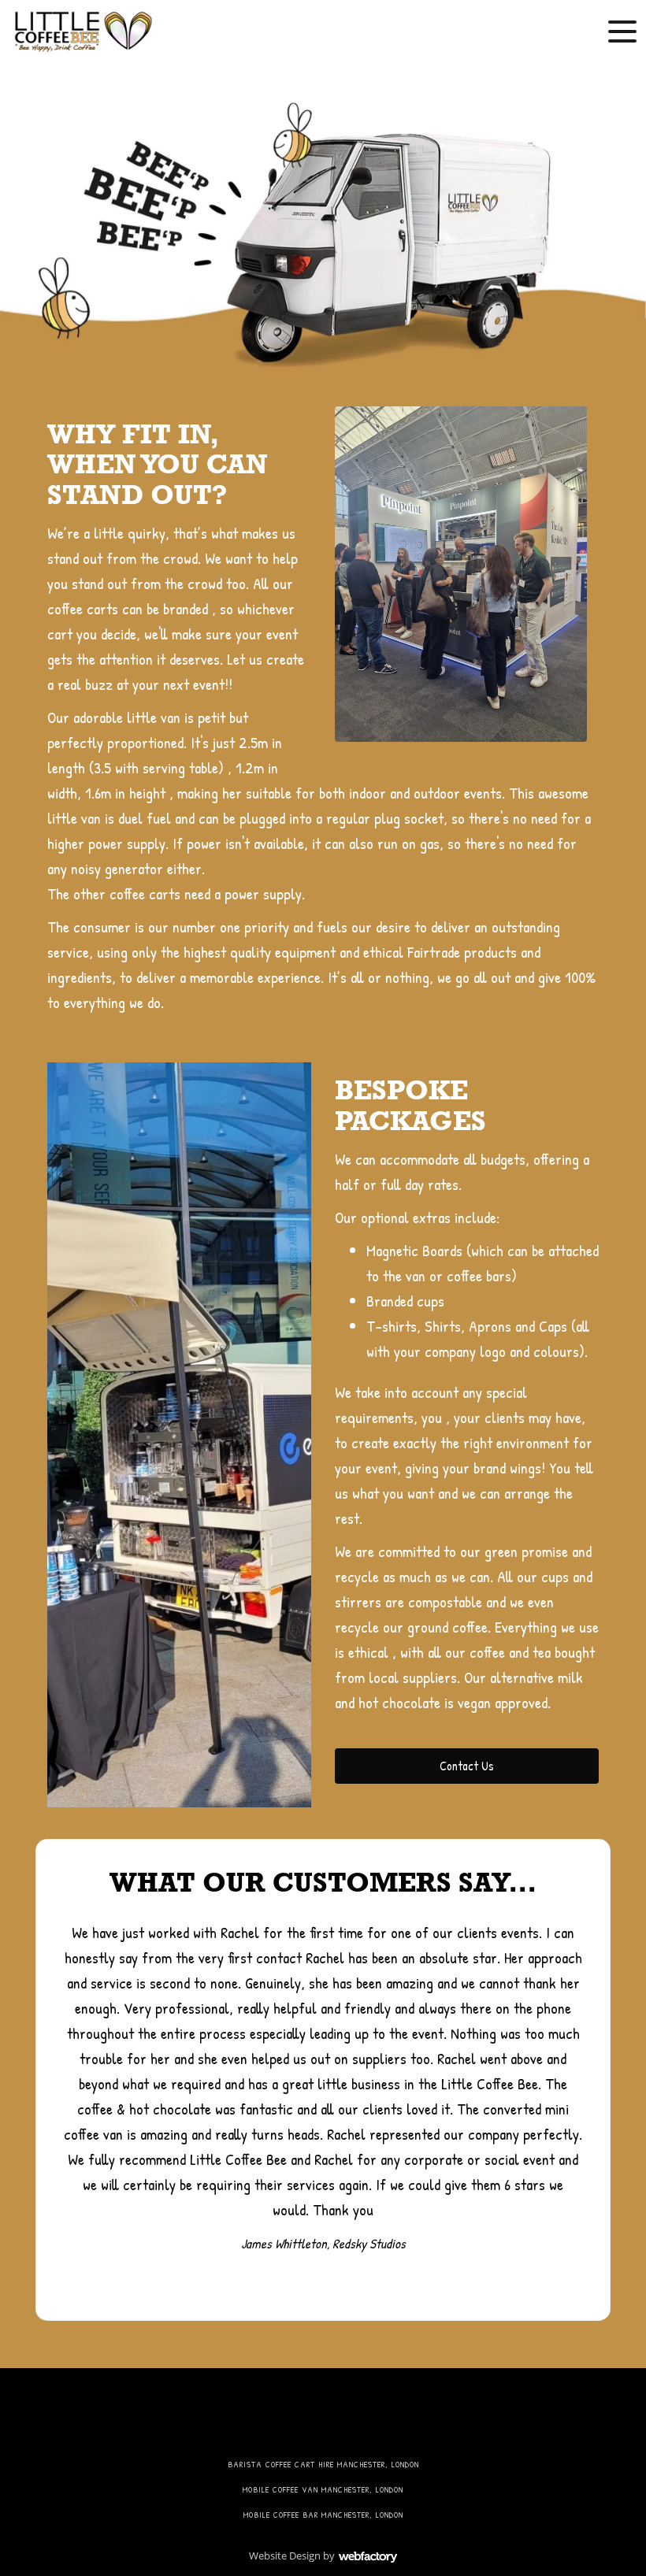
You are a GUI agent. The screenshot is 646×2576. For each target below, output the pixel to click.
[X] (284, 2417)
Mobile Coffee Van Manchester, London (323, 2489)
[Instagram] (363, 2417)
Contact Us (467, 1766)
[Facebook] (245, 2417)
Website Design (285, 2556)
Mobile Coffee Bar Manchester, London (323, 2515)
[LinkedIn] (323, 2417)
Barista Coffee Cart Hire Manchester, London (323, 2464)
